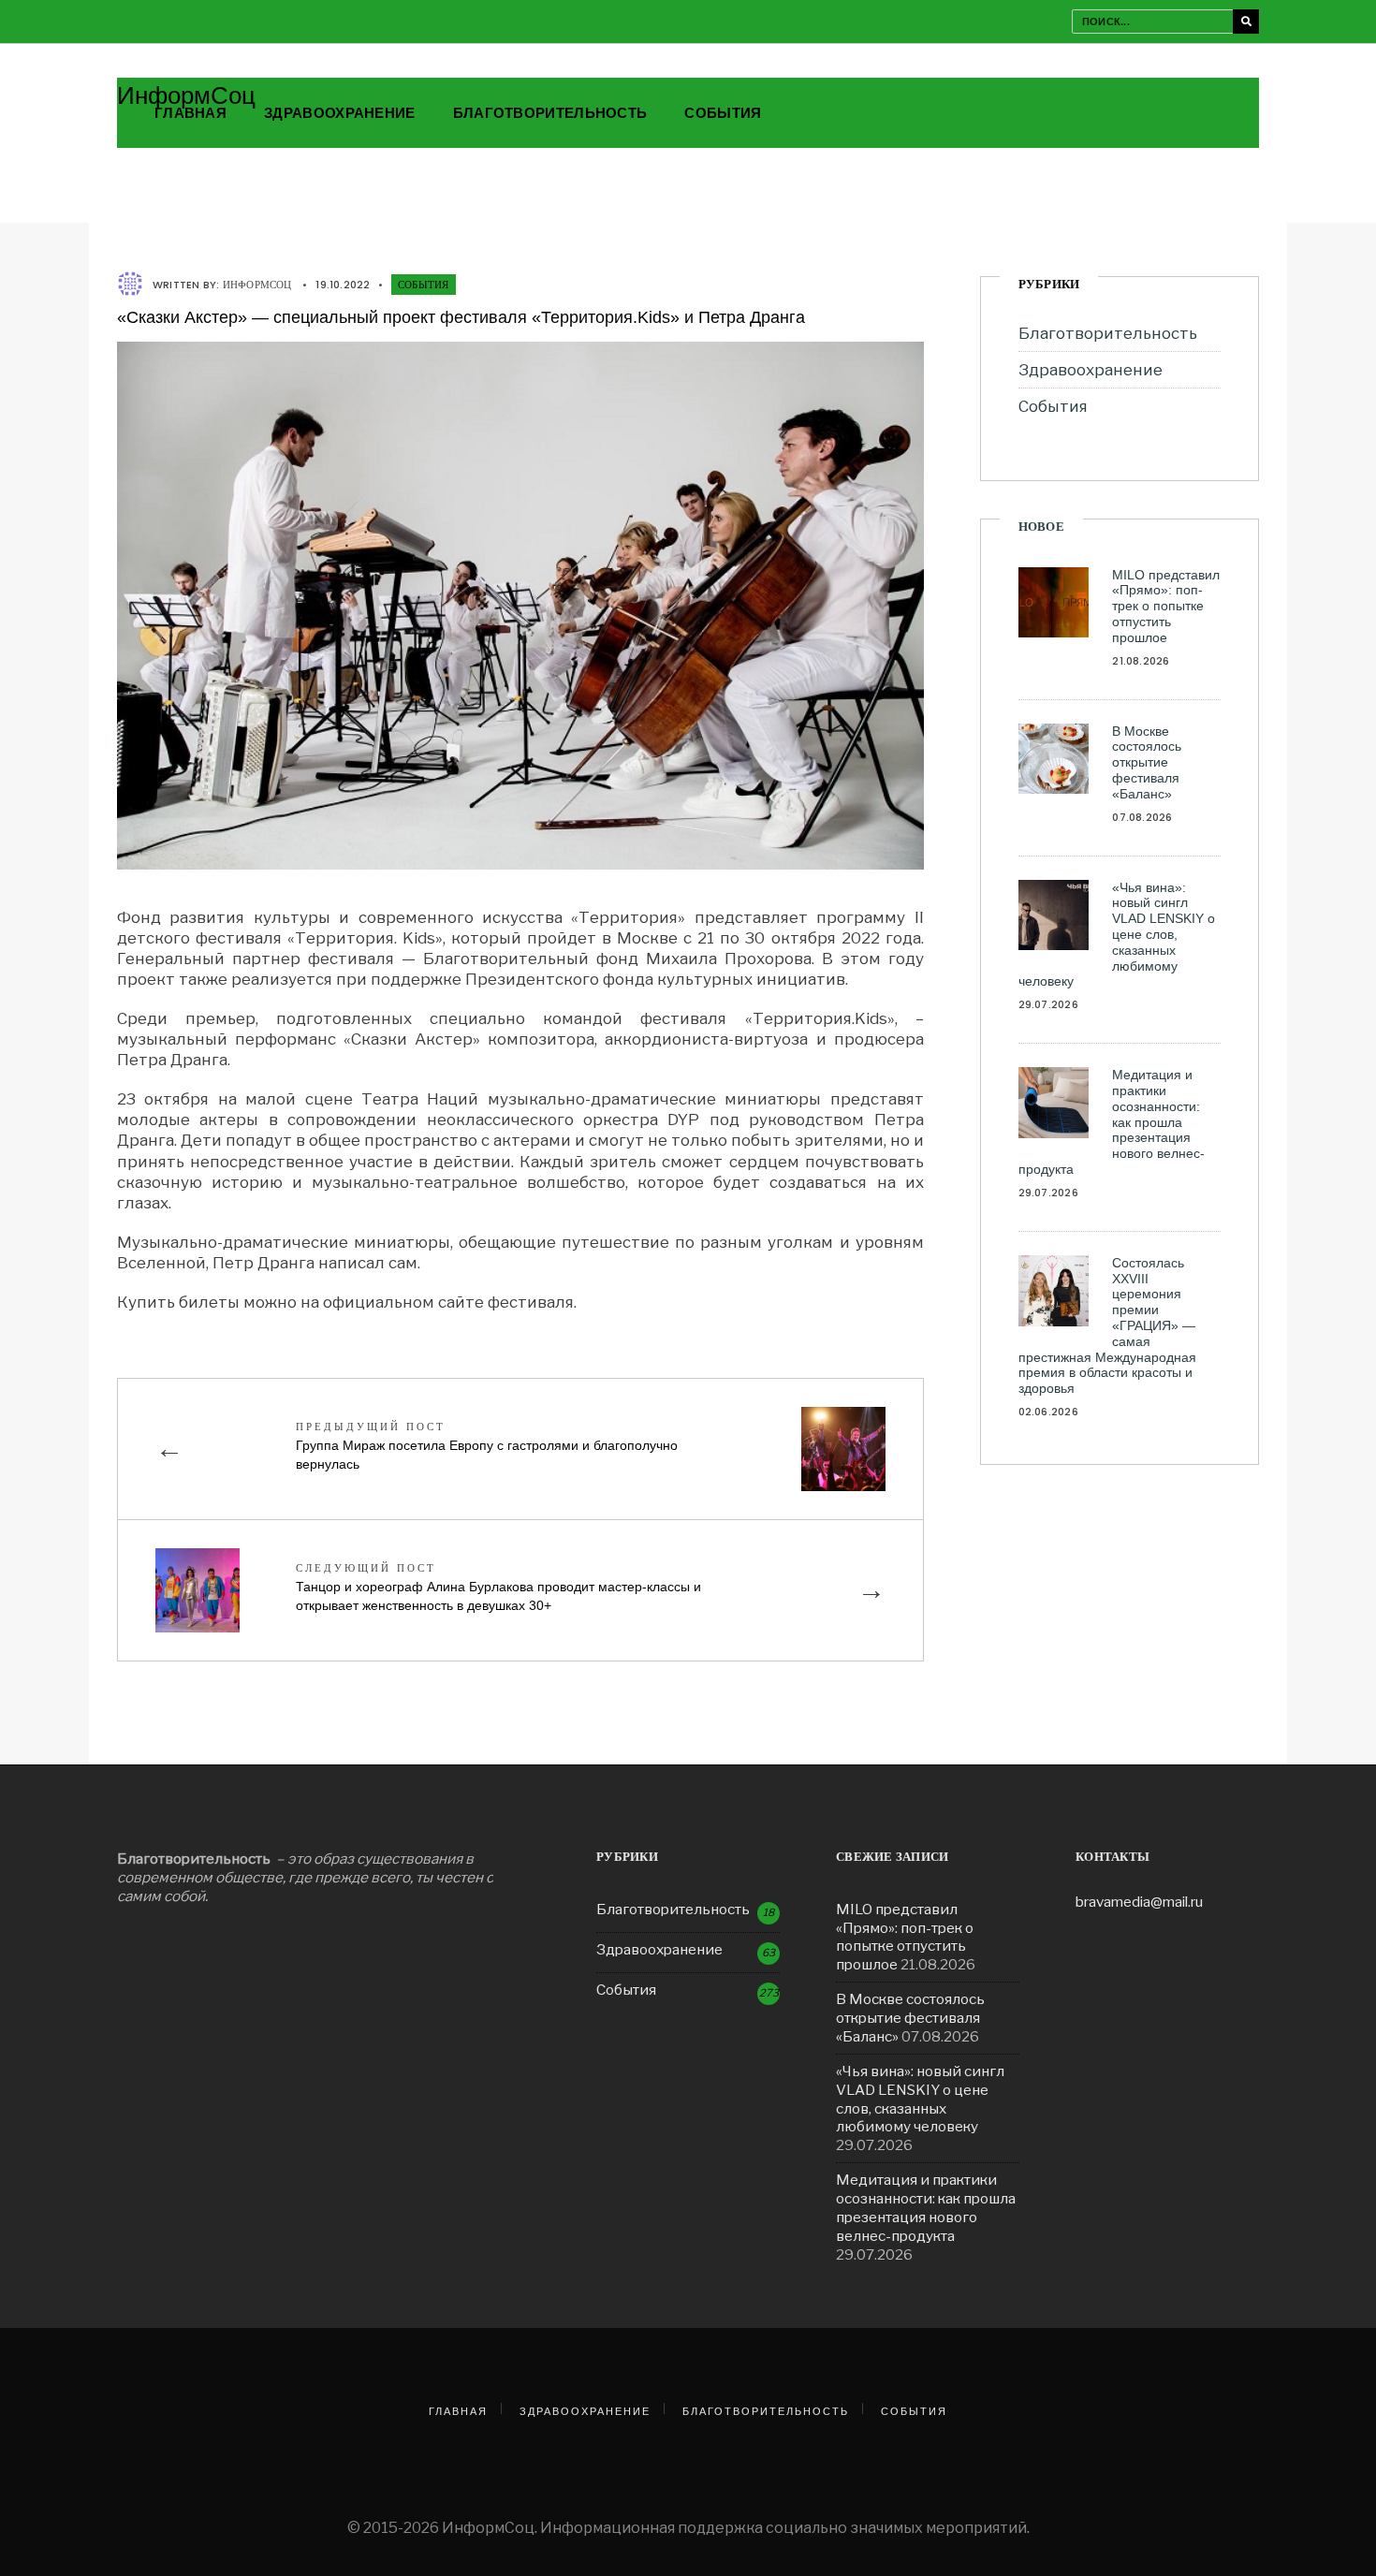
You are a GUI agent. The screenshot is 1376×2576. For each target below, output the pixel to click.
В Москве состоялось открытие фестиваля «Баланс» (1147, 762)
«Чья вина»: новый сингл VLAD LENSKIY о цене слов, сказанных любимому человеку (1117, 935)
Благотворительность (550, 113)
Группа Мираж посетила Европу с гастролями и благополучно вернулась (487, 1445)
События (723, 113)
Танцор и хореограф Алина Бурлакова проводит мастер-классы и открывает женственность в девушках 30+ (498, 1587)
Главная (190, 113)
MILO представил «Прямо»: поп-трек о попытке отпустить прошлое (1166, 606)
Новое (1041, 527)
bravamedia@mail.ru (1139, 1902)
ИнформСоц (186, 95)
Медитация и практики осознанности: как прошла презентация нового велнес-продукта (1112, 1122)
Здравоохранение (340, 113)
